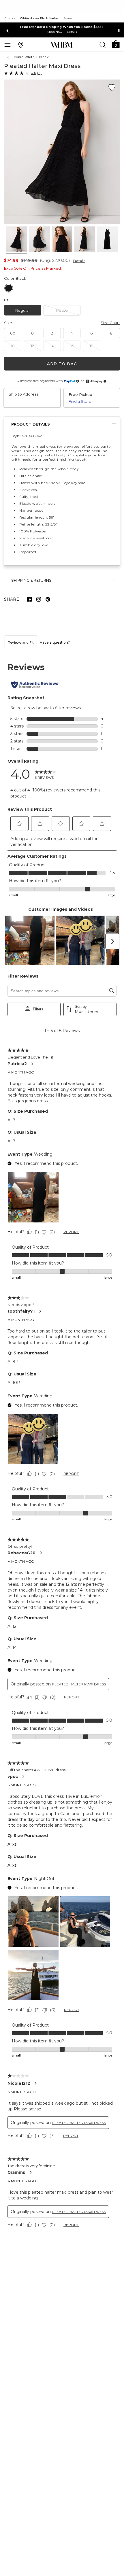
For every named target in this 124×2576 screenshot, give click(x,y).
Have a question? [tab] (55, 642)
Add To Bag (62, 364)
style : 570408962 (27, 436)
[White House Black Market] (62, 45)
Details (79, 261)
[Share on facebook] (29, 599)
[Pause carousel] (119, 31)
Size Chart (110, 323)
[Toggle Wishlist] (112, 88)
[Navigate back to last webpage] (9, 57)
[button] (116, 44)
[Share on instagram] (39, 599)
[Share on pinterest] (48, 599)
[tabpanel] (62, 1446)
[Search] (103, 45)
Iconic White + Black (31, 57)
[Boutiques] (21, 45)
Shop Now (55, 32)
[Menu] (7, 45)
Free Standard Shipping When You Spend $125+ (62, 27)
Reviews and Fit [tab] (21, 642)
